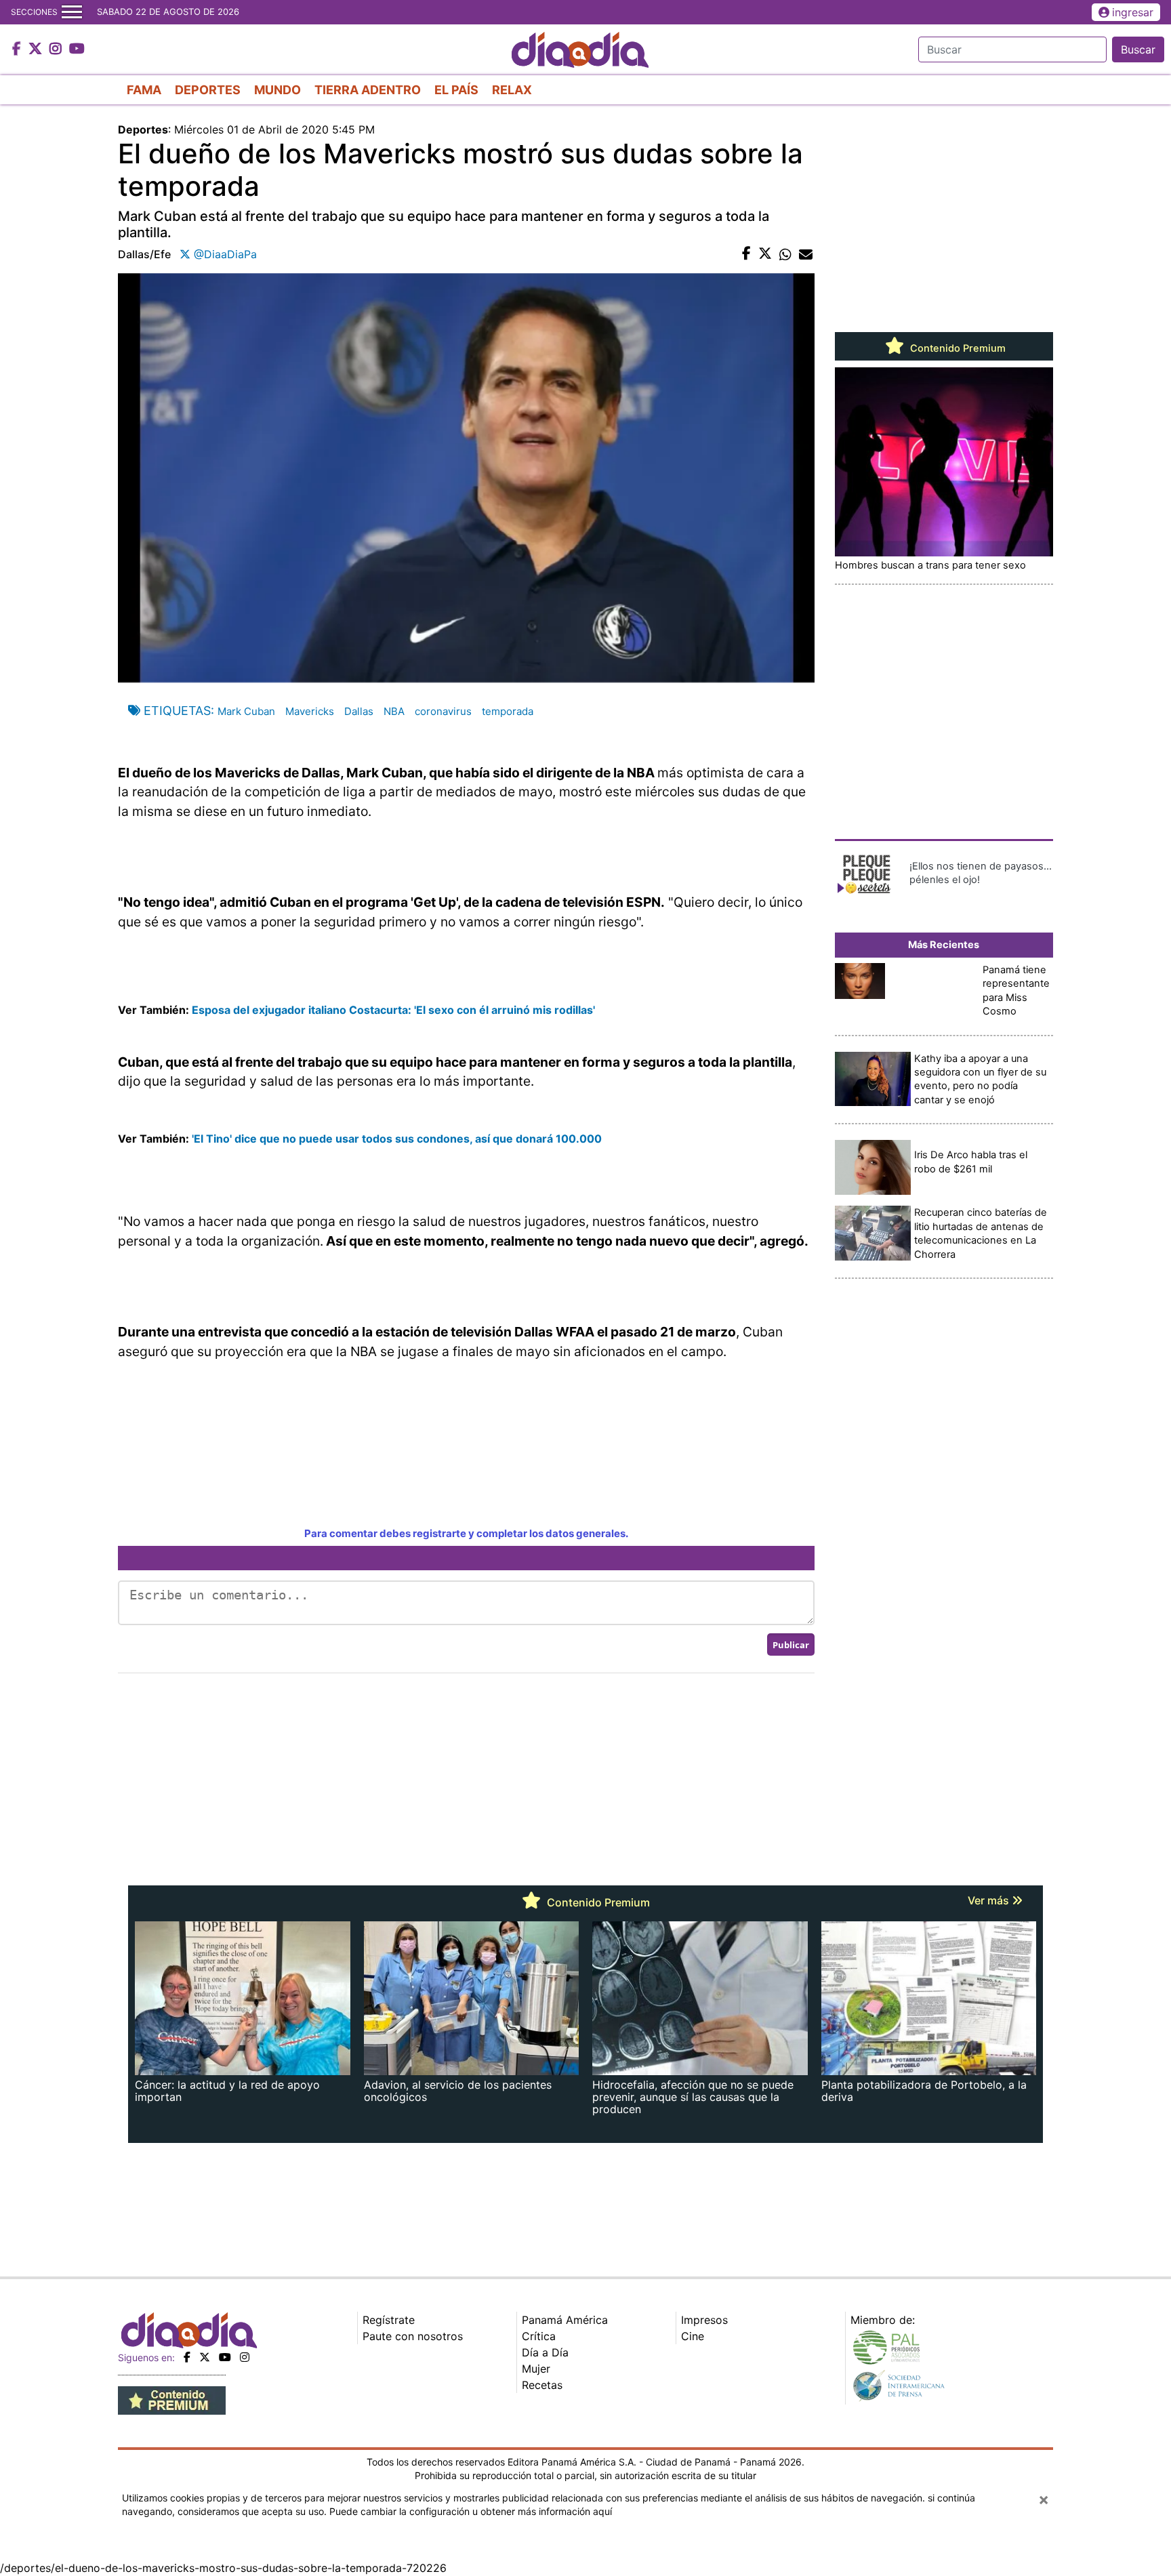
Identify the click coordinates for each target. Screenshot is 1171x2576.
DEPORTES (208, 90)
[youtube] (225, 2357)
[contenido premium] (172, 2399)
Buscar (1138, 49)
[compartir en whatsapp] (785, 254)
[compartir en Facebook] (746, 254)
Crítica (539, 2336)
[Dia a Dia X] (37, 49)
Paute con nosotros (413, 2336)
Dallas (359, 711)
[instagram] (245, 2357)
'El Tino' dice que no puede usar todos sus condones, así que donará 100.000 (397, 1139)
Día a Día (545, 2352)
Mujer (536, 2369)
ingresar (1133, 12)
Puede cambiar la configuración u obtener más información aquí (471, 2511)
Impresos (704, 2320)
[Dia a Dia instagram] (57, 49)
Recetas (542, 2385)
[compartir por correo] (806, 254)
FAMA (144, 90)
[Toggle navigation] (72, 12)
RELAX (512, 90)
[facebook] (187, 2357)
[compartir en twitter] (765, 254)
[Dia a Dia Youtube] (77, 49)
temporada (508, 711)
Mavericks (310, 711)
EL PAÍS (456, 90)
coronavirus (443, 711)
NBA (394, 711)
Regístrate (389, 2320)
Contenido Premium (957, 348)
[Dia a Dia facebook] (18, 49)
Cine (693, 2336)
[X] (205, 2357)
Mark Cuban (246, 711)
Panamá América (565, 2320)
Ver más (990, 1900)
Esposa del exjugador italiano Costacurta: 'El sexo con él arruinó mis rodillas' (393, 1010)
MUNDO (278, 90)
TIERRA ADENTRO (368, 90)
